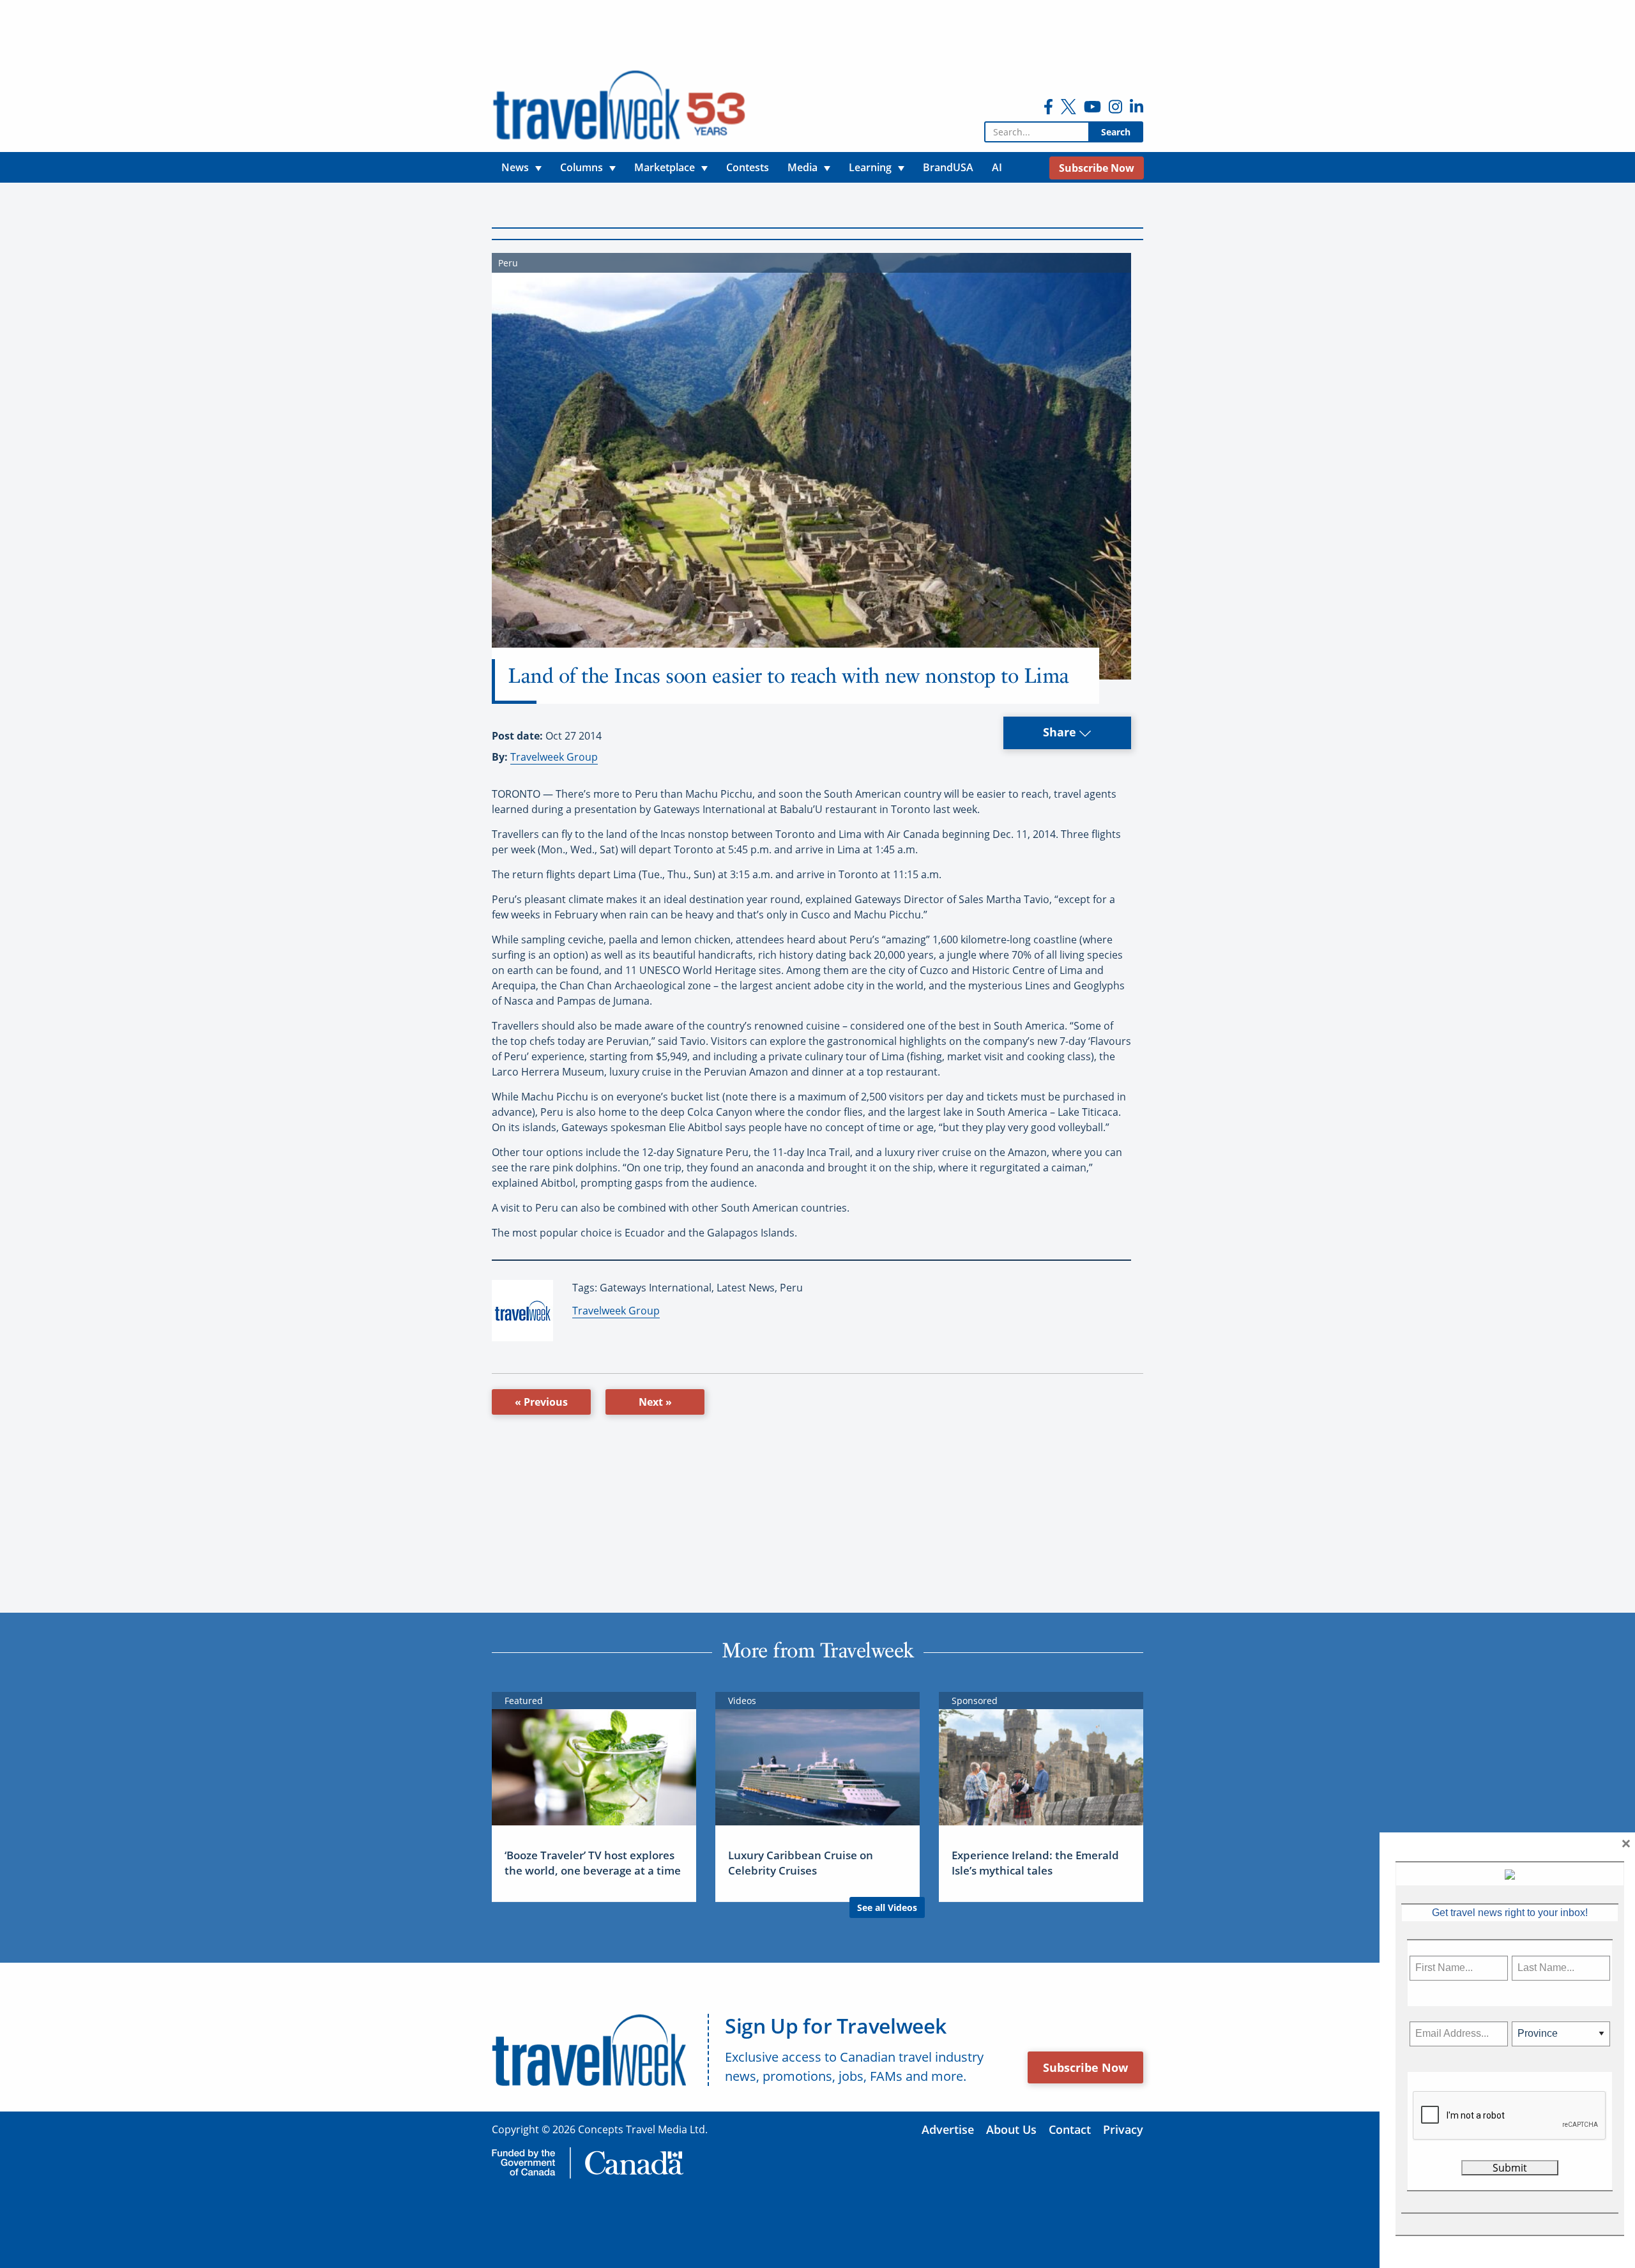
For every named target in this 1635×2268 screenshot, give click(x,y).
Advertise (948, 2129)
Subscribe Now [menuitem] (1097, 168)
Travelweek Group (554, 757)
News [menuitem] (515, 167)
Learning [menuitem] (870, 167)
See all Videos (887, 1907)
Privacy (1123, 2129)
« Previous (541, 1402)
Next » (655, 1402)
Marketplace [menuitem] (665, 167)
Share (1061, 732)
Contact (1070, 2129)
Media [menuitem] (802, 167)
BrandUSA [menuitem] (948, 167)
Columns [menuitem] (582, 167)
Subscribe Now (1085, 2067)
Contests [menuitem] (748, 167)
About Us (1011, 2129)
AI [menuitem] (997, 167)
